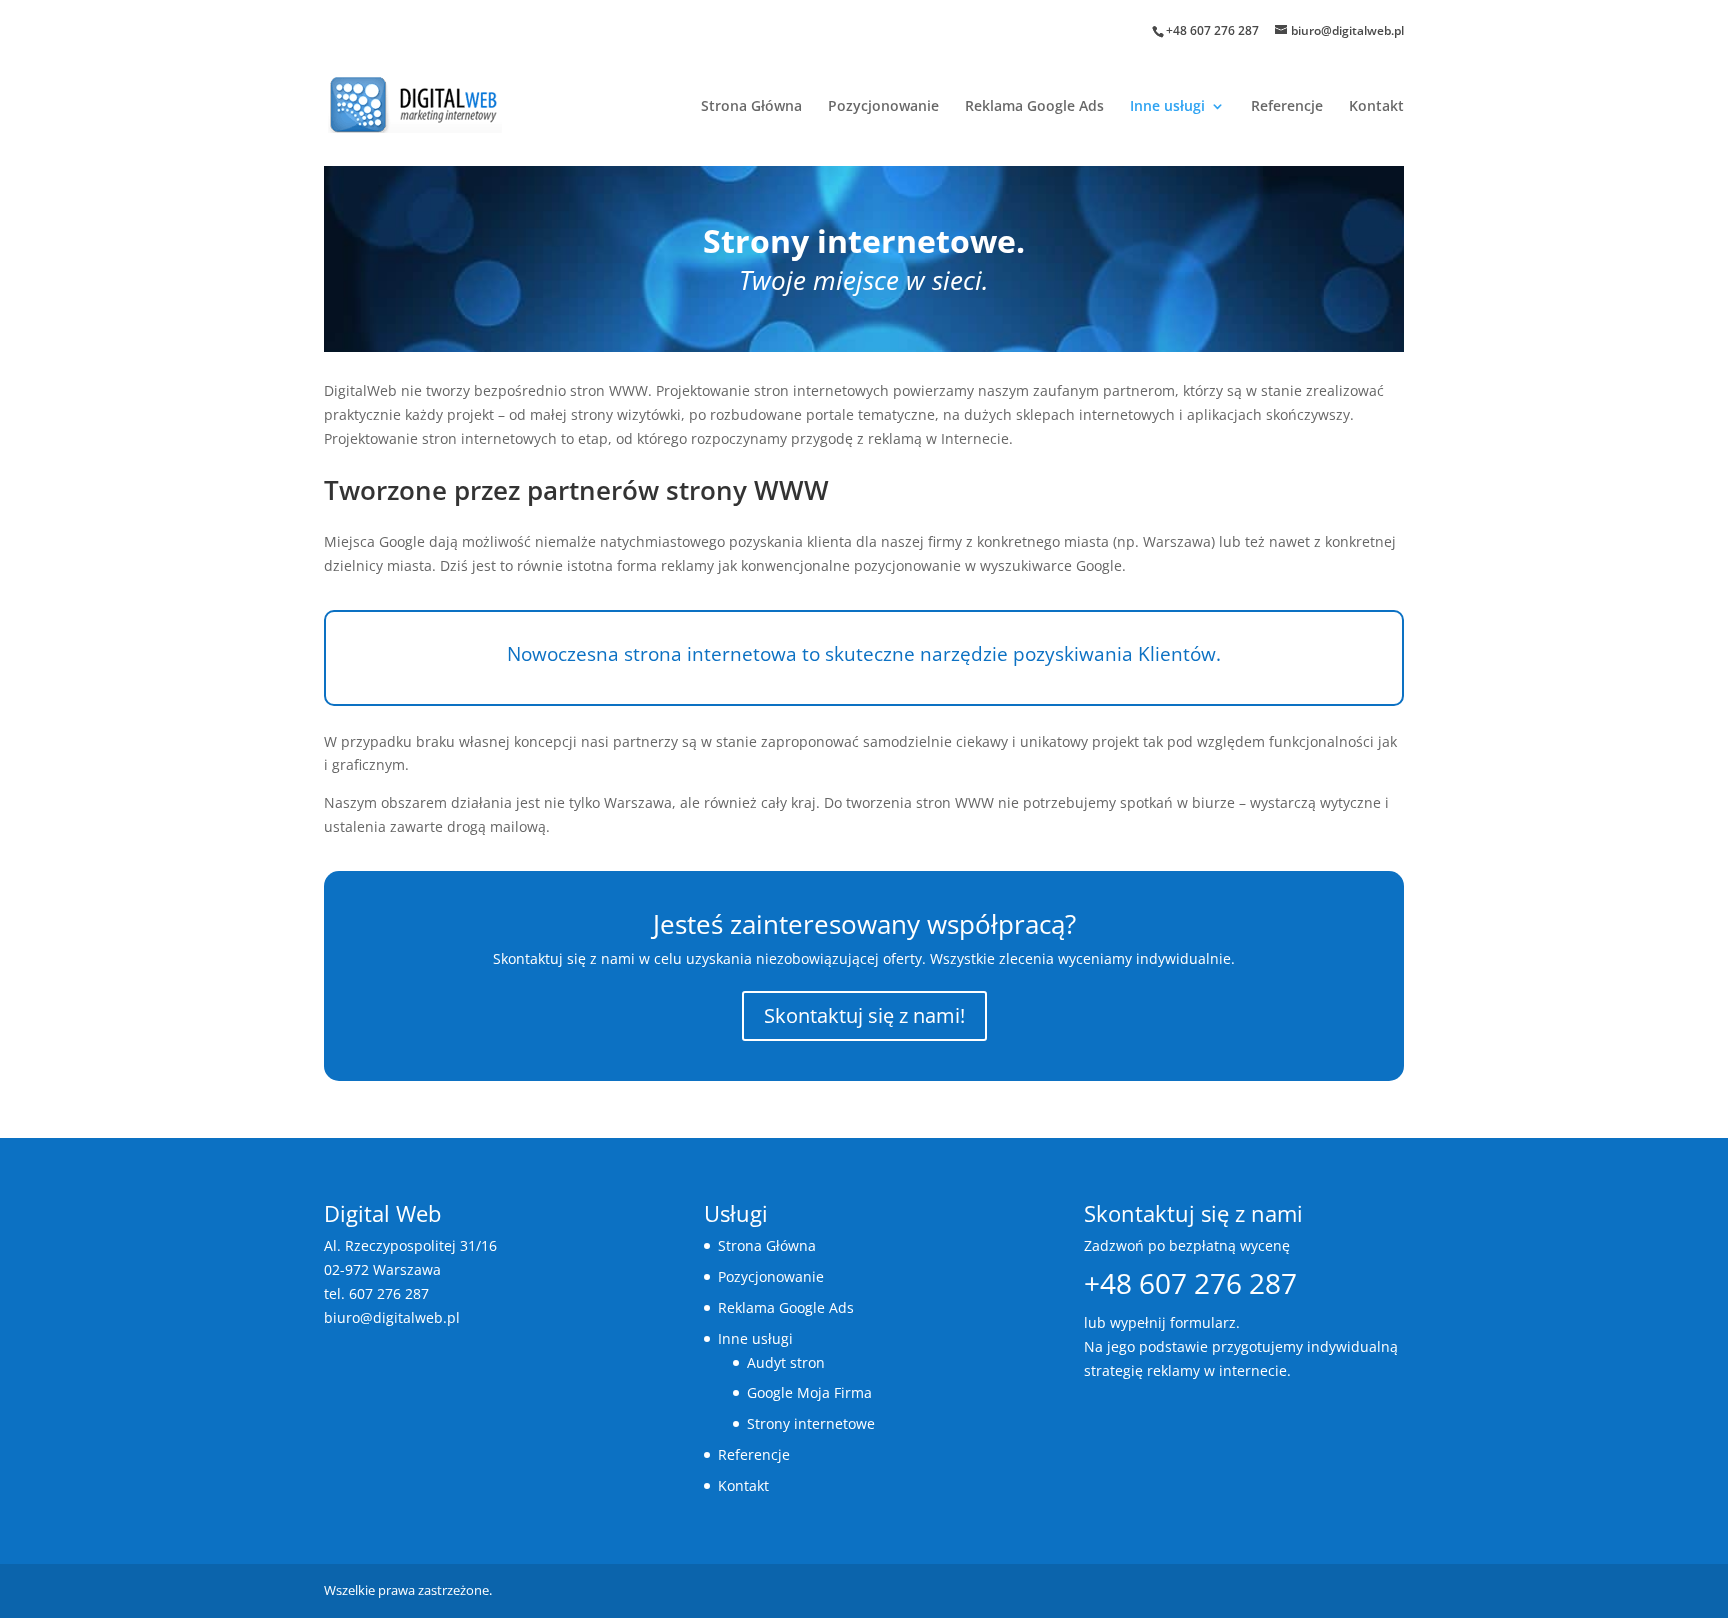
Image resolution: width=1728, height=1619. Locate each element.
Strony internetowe (811, 1423)
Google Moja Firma (809, 1392)
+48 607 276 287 (1212, 30)
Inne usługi (1167, 107)
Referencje (1287, 107)
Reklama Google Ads (1034, 107)
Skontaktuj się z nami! (864, 1015)
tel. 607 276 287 (376, 1293)
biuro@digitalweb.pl (392, 1317)
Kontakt (1376, 107)
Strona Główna (751, 107)
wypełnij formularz (1173, 1322)
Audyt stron (786, 1362)
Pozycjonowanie (883, 107)
